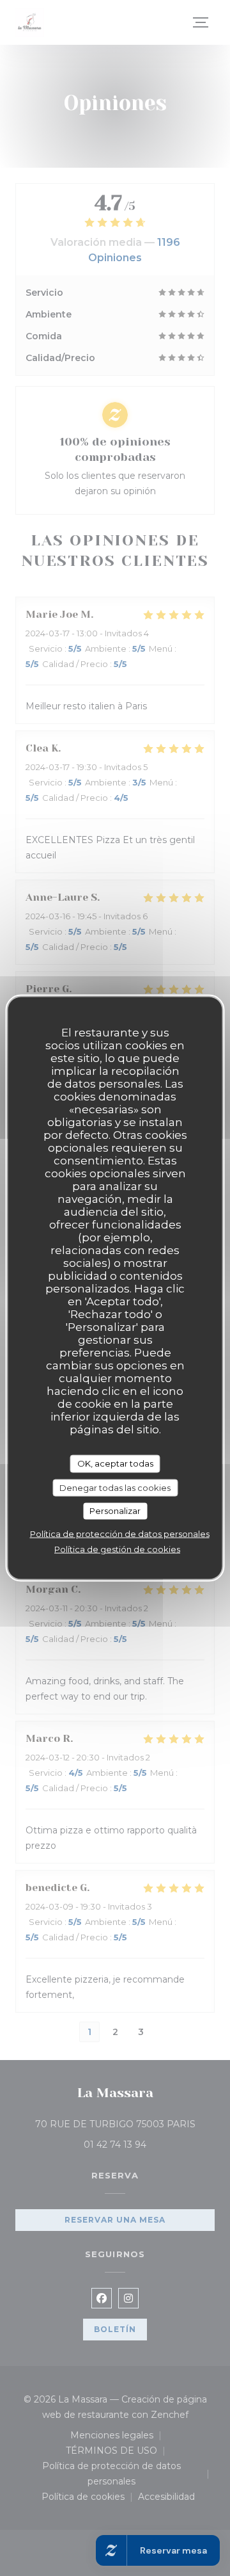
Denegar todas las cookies (115, 1487)
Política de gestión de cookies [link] (117, 1549)
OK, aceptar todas (115, 1463)
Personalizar (115, 1511)
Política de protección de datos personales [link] (120, 1533)
